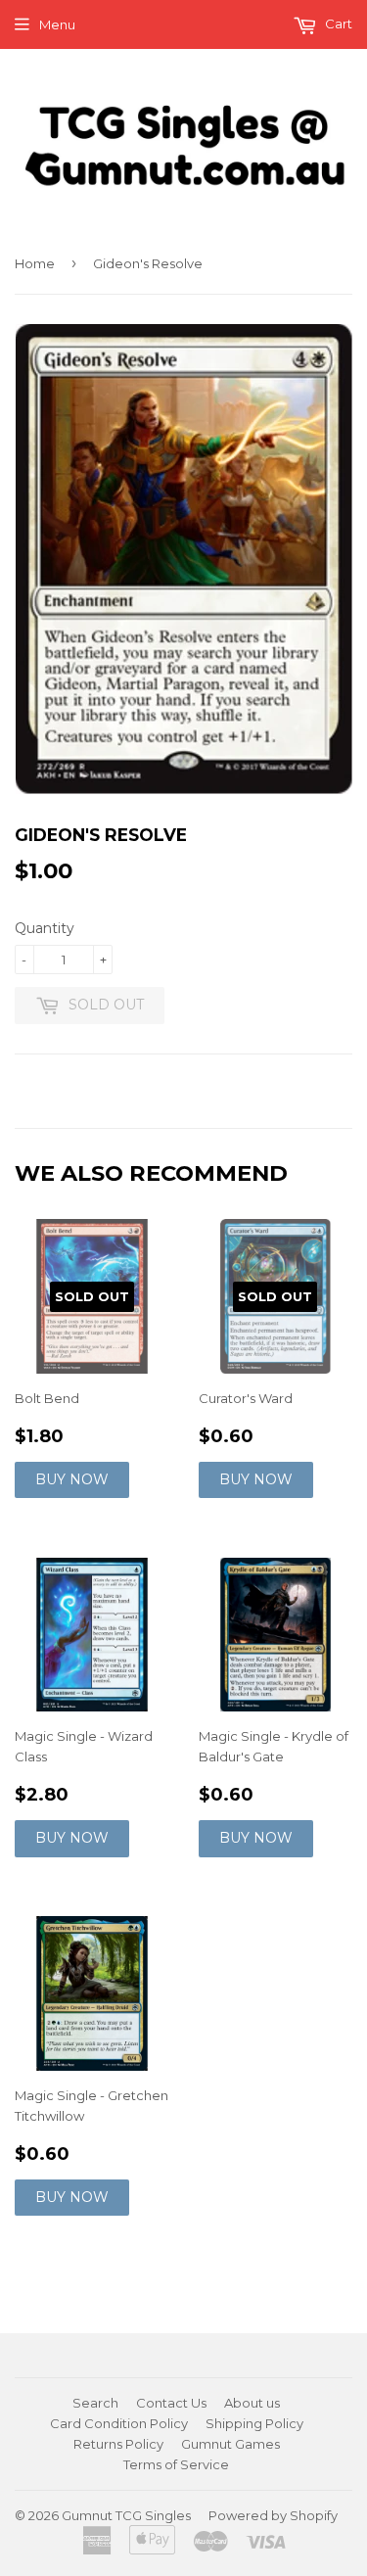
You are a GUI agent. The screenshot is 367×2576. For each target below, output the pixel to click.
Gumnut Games (230, 2444)
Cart (337, 23)
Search (95, 2403)
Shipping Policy (254, 2423)
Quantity (45, 928)
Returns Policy (118, 2444)
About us (252, 2403)
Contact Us (171, 2403)
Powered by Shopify (273, 2515)
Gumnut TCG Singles (126, 2515)
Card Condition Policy (119, 2423)
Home (35, 263)
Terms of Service (176, 2464)
